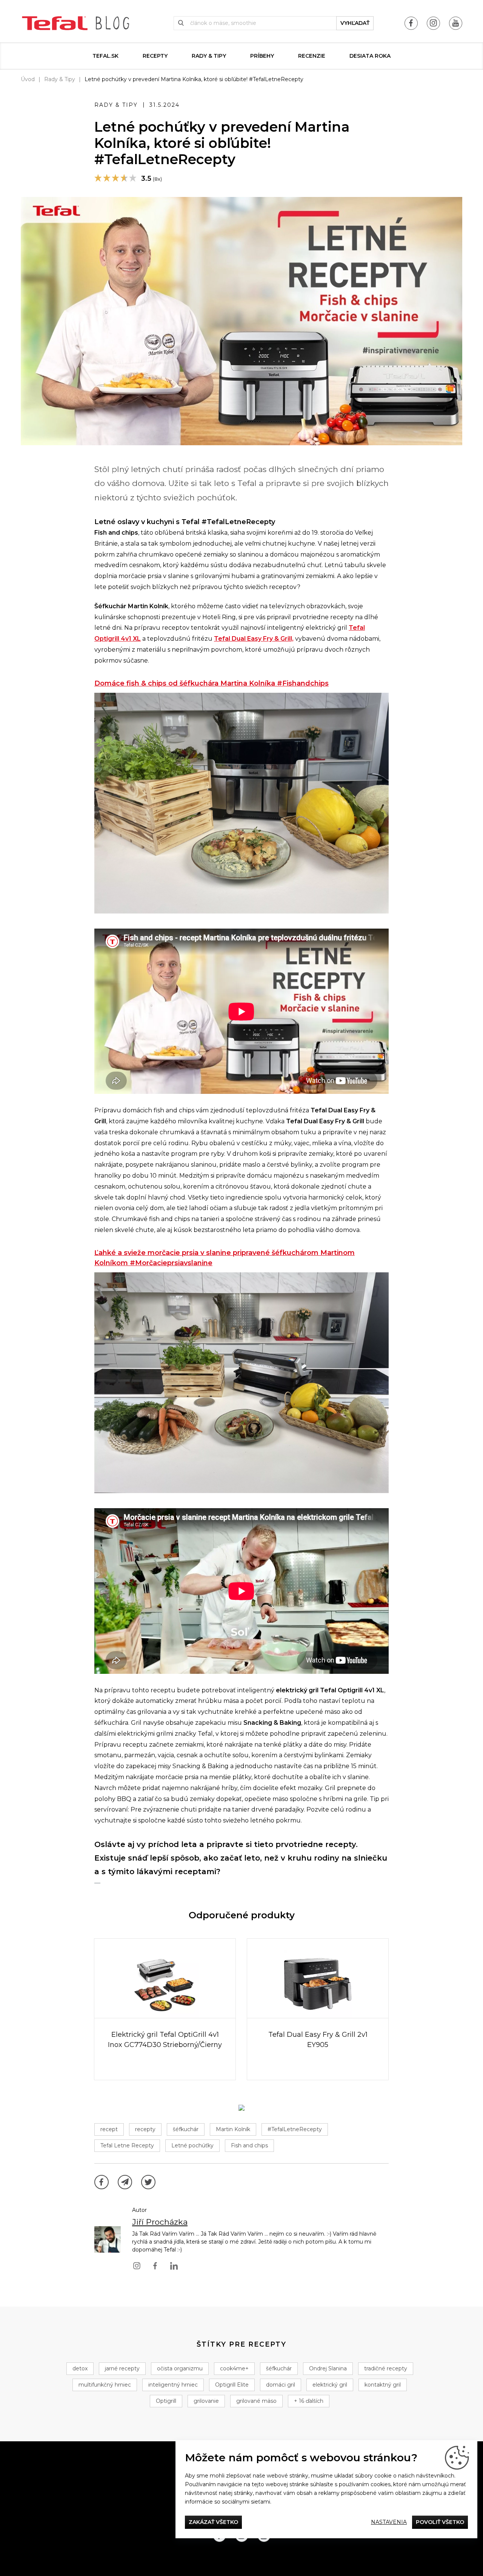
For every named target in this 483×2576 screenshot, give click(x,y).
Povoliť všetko (440, 2522)
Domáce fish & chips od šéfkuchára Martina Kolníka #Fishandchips (212, 683)
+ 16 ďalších (309, 2401)
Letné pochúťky (192, 2145)
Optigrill (166, 2401)
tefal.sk (105, 56)
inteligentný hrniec (173, 2385)
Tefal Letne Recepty (127, 2145)
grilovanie (206, 2401)
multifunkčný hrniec (105, 2385)
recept (109, 2129)
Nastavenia (389, 2522)
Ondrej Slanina (328, 2368)
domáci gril (281, 2385)
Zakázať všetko (213, 2522)
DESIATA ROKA (370, 56)
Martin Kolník (233, 2129)
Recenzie (312, 56)
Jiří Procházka (160, 2222)
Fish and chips (249, 2145)
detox (80, 2368)
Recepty (155, 56)
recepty (145, 2129)
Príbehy (262, 56)
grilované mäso (256, 2401)
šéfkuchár (186, 2129)
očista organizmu (180, 2368)
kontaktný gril (383, 2385)
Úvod (28, 79)
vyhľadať (355, 23)
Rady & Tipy (209, 56)
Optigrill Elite (232, 2385)
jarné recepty (122, 2368)
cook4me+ (234, 2368)
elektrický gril (330, 2385)
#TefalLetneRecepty (295, 2129)
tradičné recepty (386, 2368)
